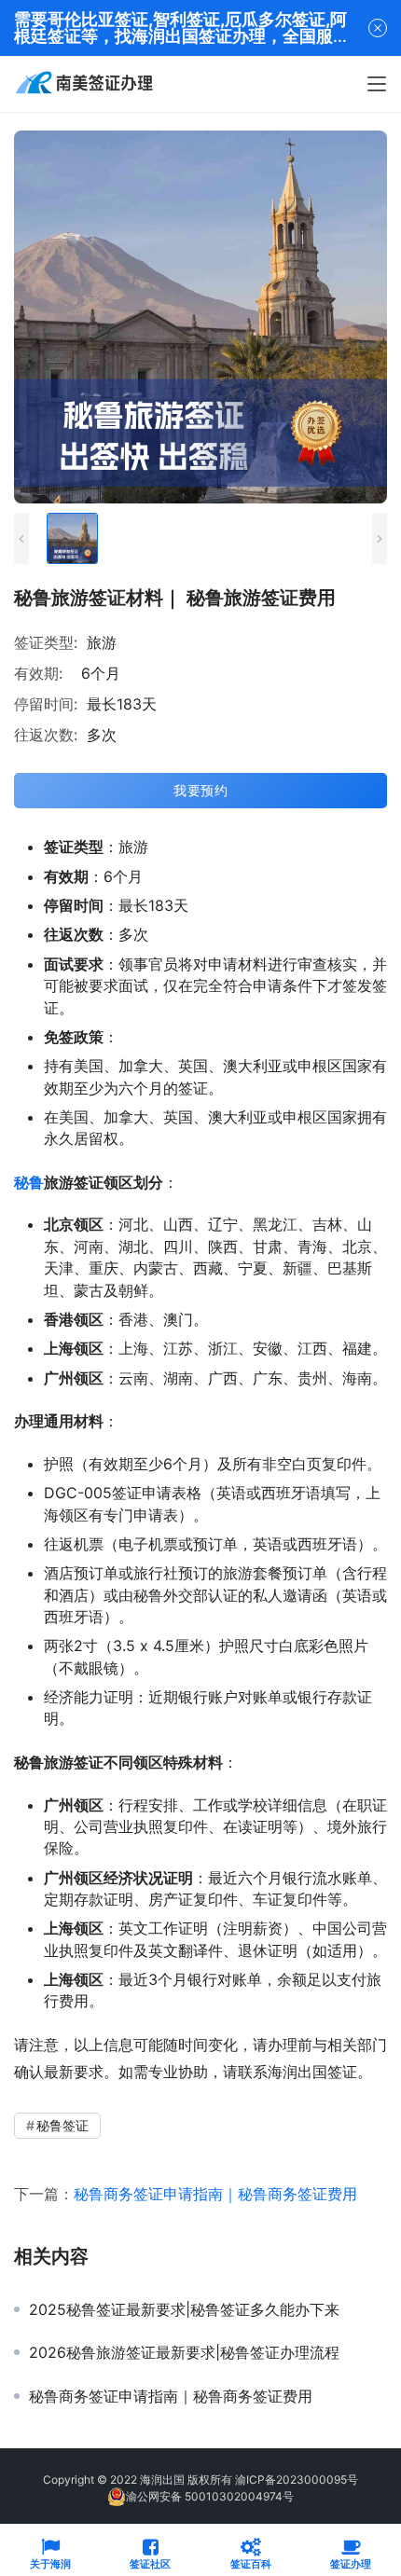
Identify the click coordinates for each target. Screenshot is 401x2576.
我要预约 (200, 790)
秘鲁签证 (62, 2125)
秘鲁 (29, 1182)
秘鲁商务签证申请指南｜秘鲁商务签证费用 (215, 2194)
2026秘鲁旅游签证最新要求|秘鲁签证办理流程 (184, 2352)
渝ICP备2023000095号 (297, 2480)
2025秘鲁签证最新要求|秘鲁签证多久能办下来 (184, 2309)
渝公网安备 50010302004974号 (210, 2496)
